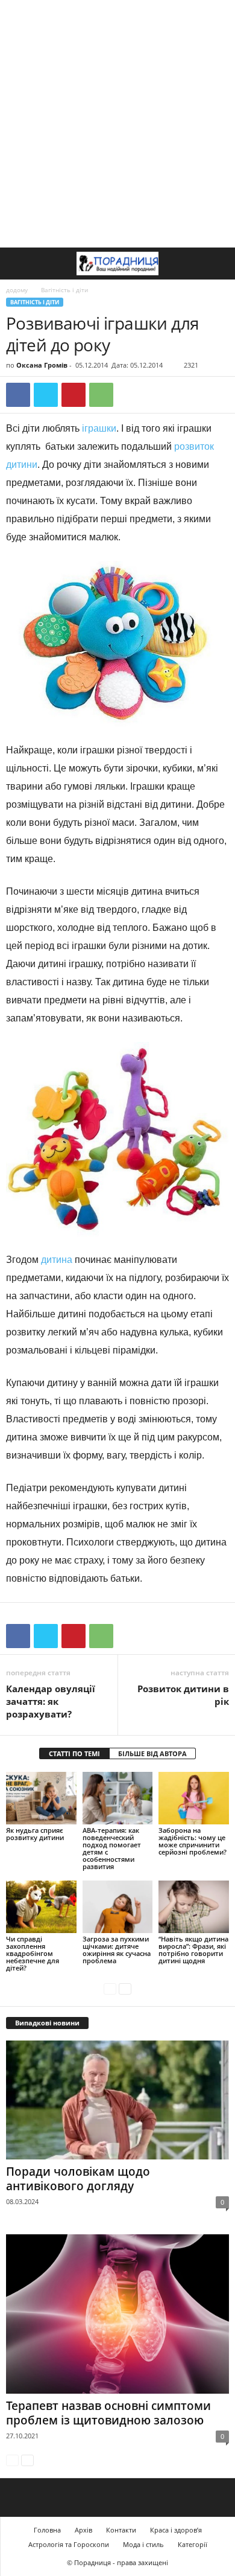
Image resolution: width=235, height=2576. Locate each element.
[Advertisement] (117, 124)
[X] (46, 395)
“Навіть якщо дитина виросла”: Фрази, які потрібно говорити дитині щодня (193, 1950)
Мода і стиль (143, 2544)
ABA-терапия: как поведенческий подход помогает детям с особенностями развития (112, 1848)
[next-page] (125, 1988)
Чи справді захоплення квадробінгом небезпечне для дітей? (33, 1953)
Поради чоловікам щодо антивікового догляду (78, 2179)
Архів (83, 2530)
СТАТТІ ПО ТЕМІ (74, 1753)
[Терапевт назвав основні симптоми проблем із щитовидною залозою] (117, 2314)
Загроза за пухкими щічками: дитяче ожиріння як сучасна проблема (117, 1950)
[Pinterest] (74, 395)
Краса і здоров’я (176, 2530)
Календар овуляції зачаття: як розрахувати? (51, 1701)
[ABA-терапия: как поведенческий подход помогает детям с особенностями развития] (118, 1798)
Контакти (121, 2530)
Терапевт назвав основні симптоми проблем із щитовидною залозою (108, 2413)
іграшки (99, 428)
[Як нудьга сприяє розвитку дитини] (41, 1798)
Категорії (193, 2544)
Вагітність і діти (35, 302)
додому (17, 290)
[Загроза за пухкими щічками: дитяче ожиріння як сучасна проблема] (118, 1907)
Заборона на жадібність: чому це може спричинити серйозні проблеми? (193, 1841)
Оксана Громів (42, 365)
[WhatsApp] (101, 395)
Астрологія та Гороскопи (69, 2544)
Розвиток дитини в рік (183, 1695)
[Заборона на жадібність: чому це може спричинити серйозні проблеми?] (194, 1798)
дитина (58, 1260)
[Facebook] (18, 395)
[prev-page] (110, 1988)
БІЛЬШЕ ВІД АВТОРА (152, 1753)
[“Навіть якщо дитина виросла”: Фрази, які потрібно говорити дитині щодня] (194, 1907)
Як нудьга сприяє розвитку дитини (35, 1834)
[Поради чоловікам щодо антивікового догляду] (117, 2100)
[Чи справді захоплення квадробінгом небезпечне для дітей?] (41, 1907)
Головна (47, 2530)
